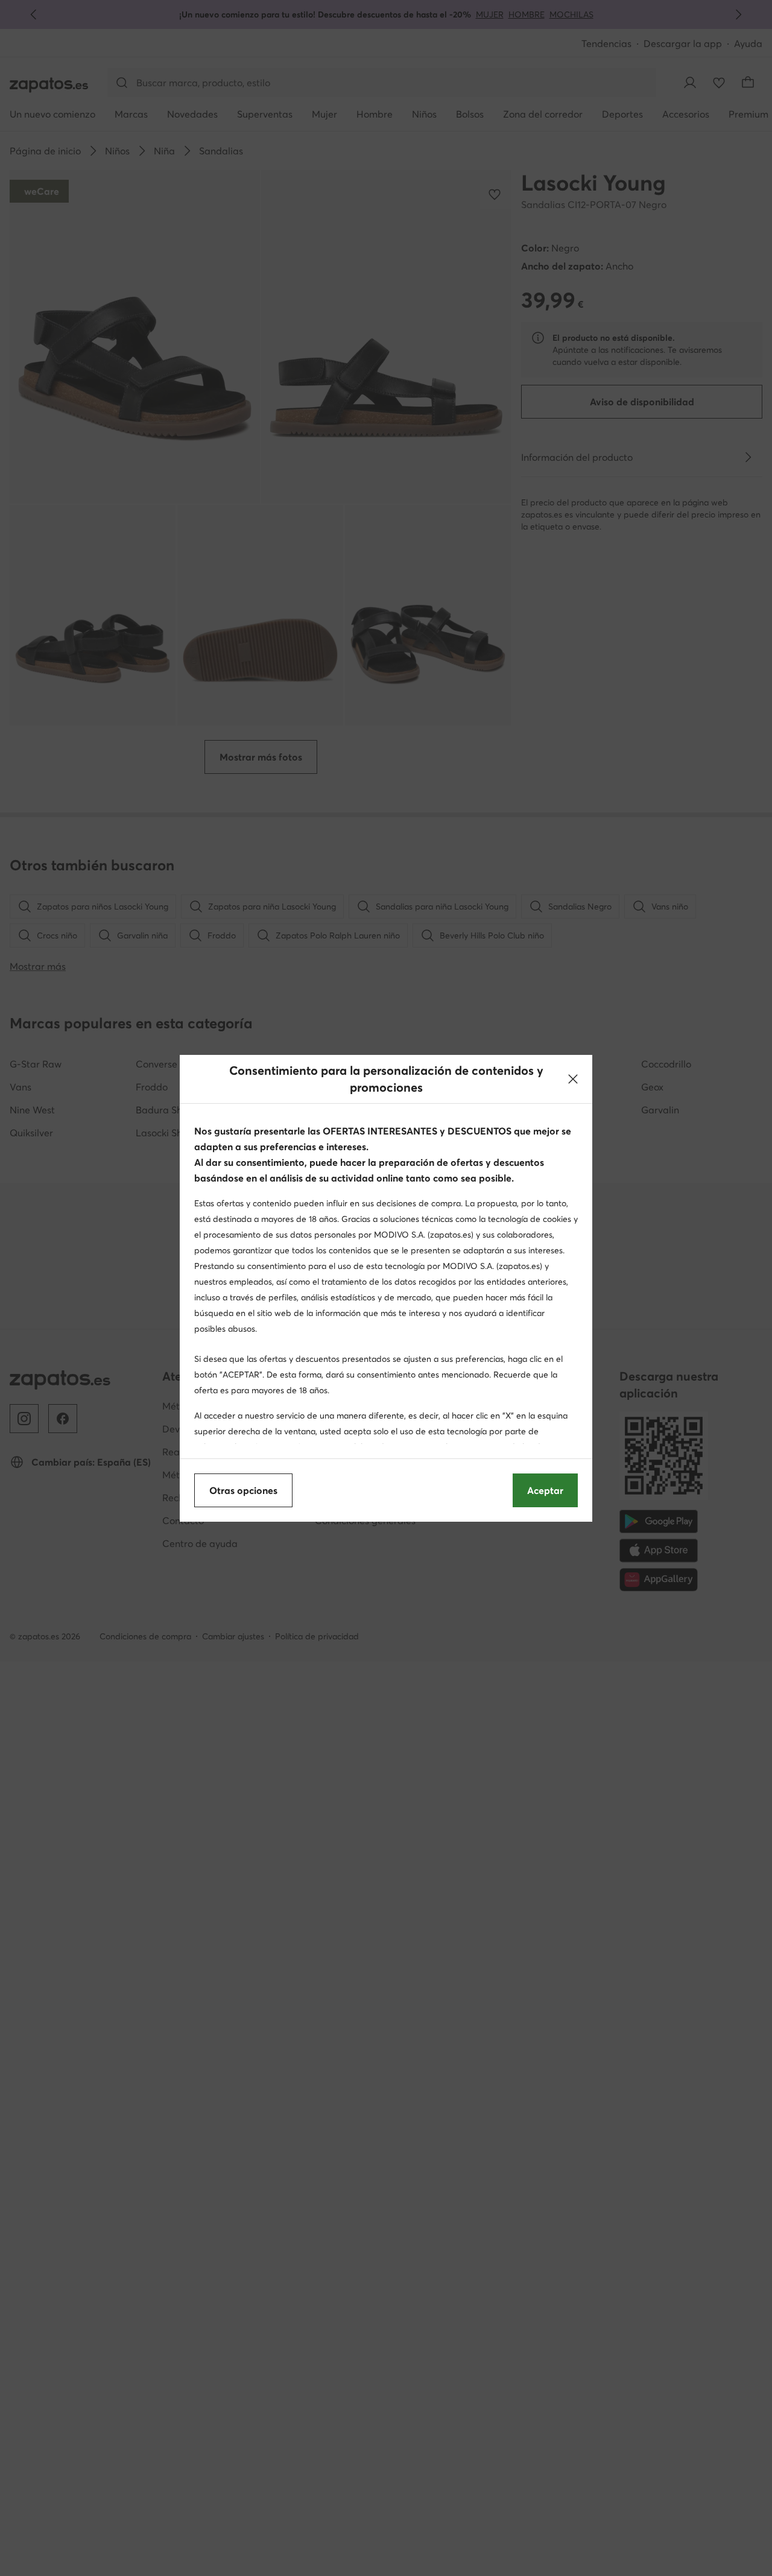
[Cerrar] (573, 1079)
